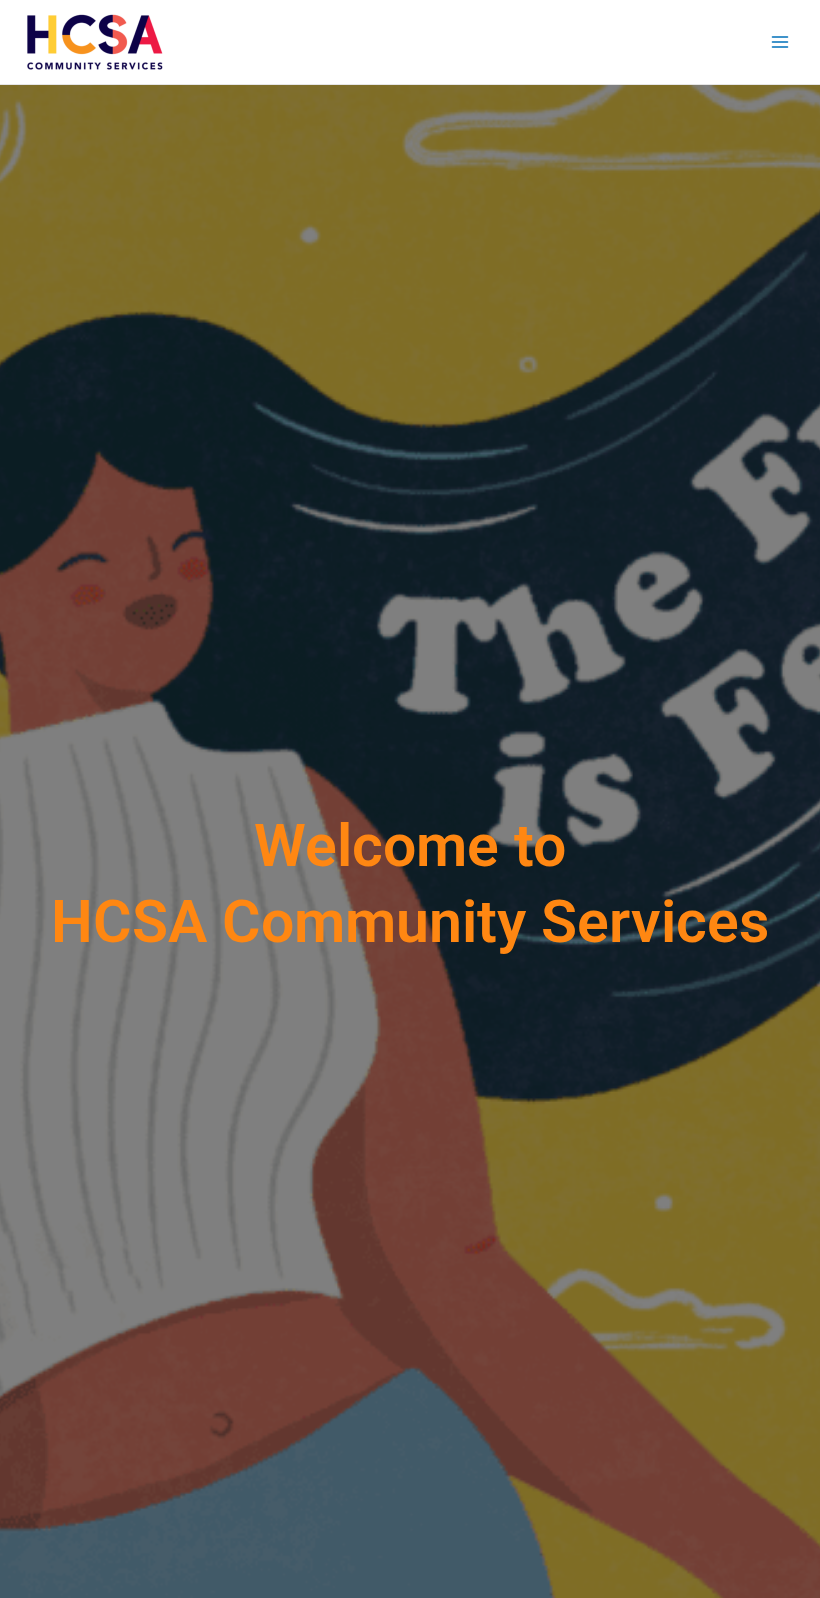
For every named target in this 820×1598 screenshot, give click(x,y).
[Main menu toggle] (780, 42)
